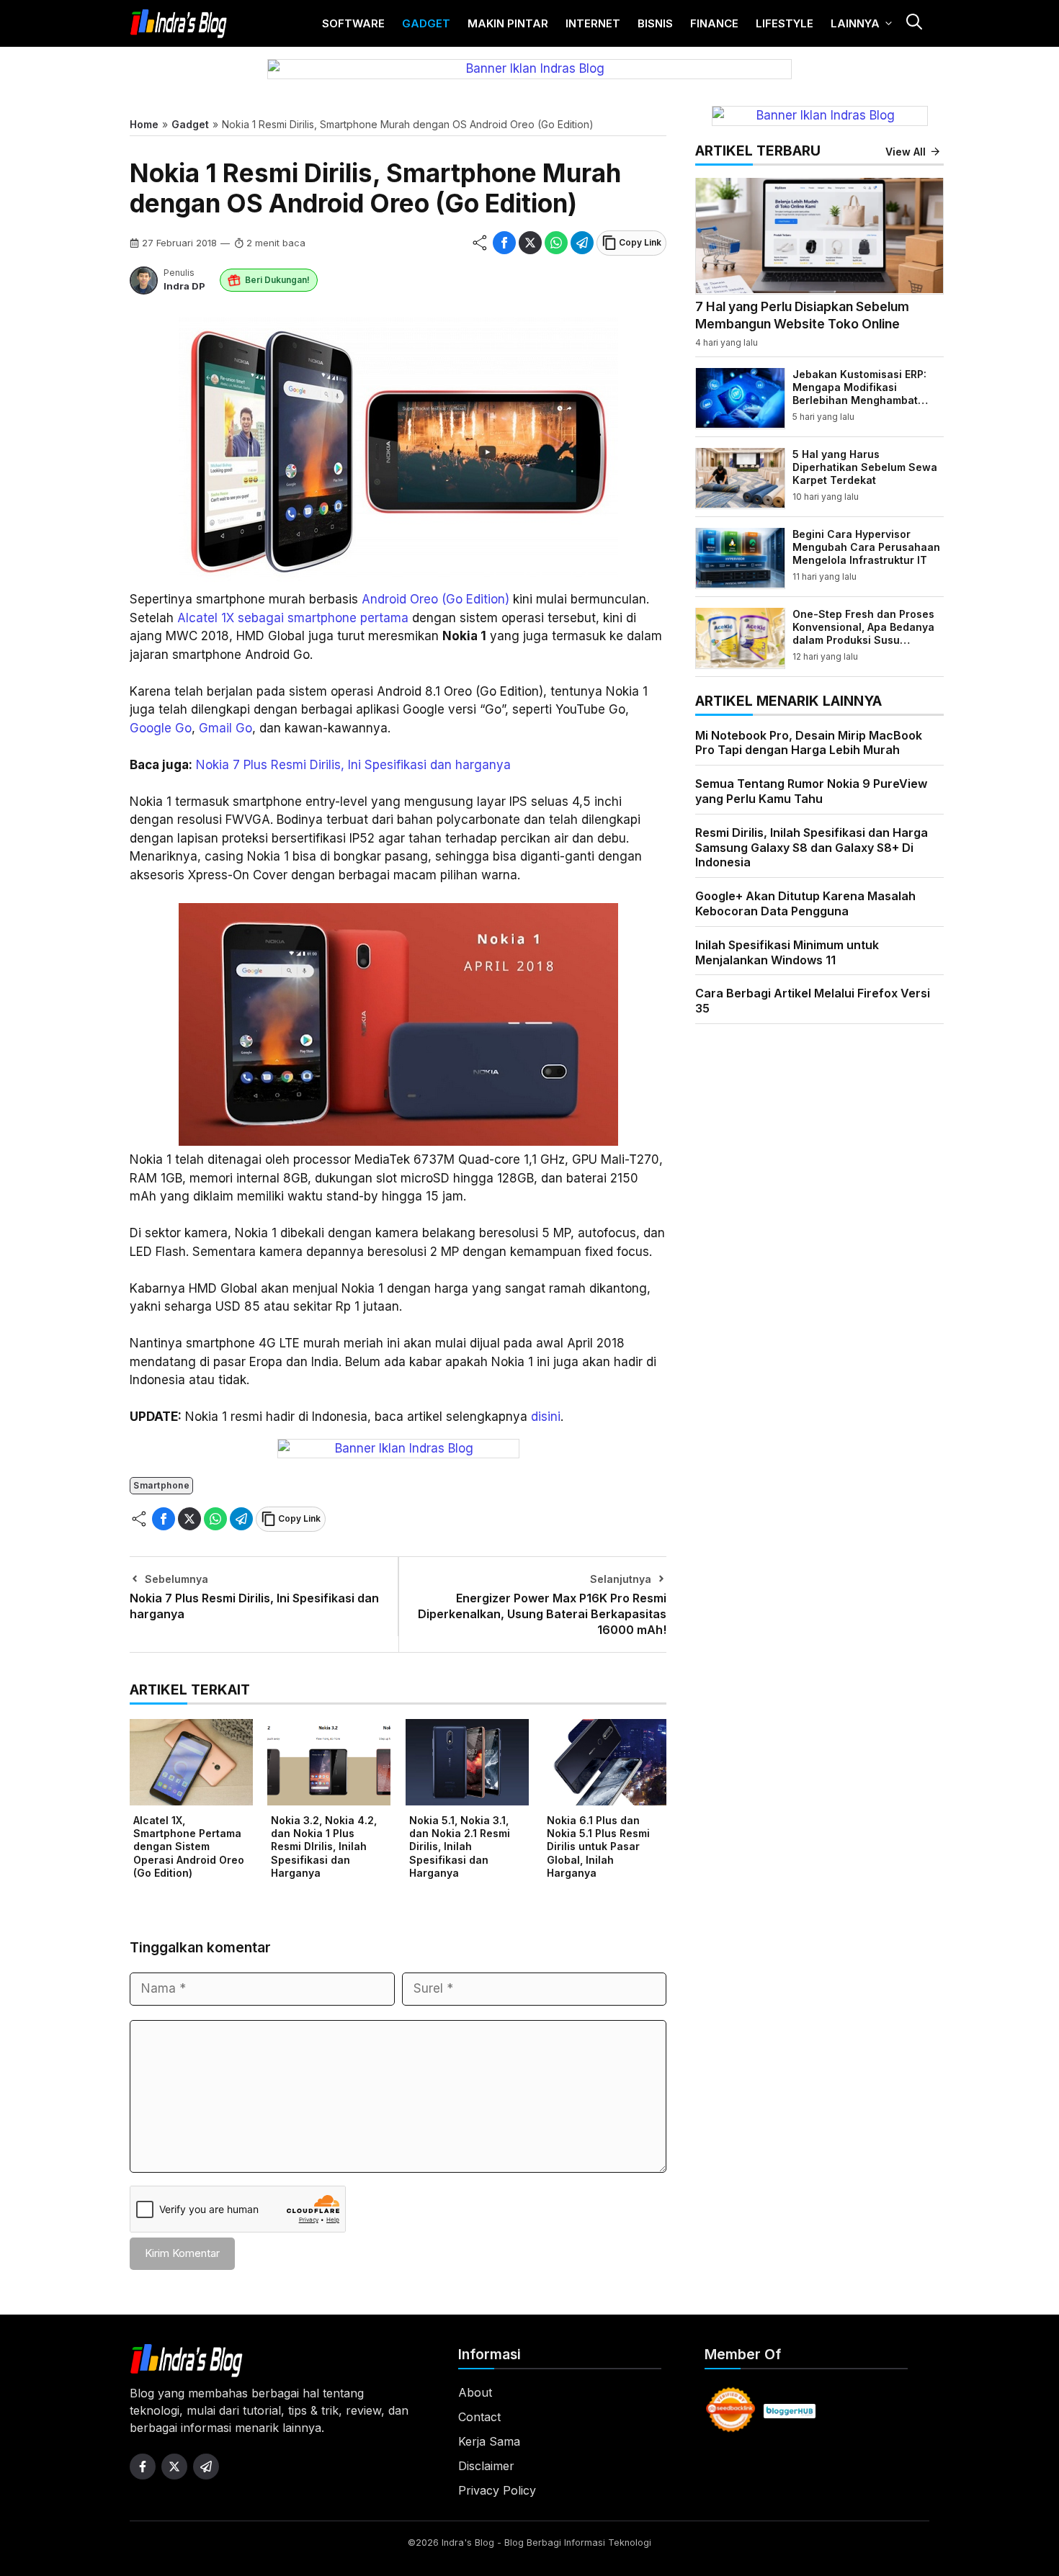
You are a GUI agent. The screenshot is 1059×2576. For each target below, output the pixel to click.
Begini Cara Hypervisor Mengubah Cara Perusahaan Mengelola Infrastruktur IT (866, 546)
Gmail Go (225, 728)
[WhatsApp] (556, 243)
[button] (913, 23)
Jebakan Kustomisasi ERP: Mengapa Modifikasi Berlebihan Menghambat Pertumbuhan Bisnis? (859, 393)
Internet (593, 23)
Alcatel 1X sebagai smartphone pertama (293, 618)
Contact (479, 2417)
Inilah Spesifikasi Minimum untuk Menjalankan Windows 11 (787, 952)
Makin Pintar (508, 23)
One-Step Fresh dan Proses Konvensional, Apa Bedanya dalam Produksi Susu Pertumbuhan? (863, 633)
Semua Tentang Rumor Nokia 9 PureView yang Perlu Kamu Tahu (811, 790)
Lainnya (855, 23)
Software (353, 23)
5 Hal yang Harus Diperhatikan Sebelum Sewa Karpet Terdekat (865, 466)
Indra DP (184, 286)
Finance (714, 23)
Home (144, 124)
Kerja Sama (489, 2441)
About (475, 2392)
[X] (530, 243)
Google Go (161, 728)
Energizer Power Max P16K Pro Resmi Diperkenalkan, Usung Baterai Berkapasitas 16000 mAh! (542, 1614)
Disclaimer (486, 2466)
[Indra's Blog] (179, 24)
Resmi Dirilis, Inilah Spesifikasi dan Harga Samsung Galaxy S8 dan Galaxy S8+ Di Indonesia (812, 847)
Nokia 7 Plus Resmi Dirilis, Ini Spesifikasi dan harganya (353, 765)
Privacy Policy (497, 2490)
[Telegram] (582, 243)
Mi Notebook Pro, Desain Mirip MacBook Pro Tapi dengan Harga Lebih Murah (809, 742)
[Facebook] (504, 243)
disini (546, 1417)
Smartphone (161, 1485)
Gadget (426, 23)
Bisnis (655, 23)
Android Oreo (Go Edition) (435, 599)
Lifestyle (785, 23)
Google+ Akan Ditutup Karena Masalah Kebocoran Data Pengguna (805, 903)
